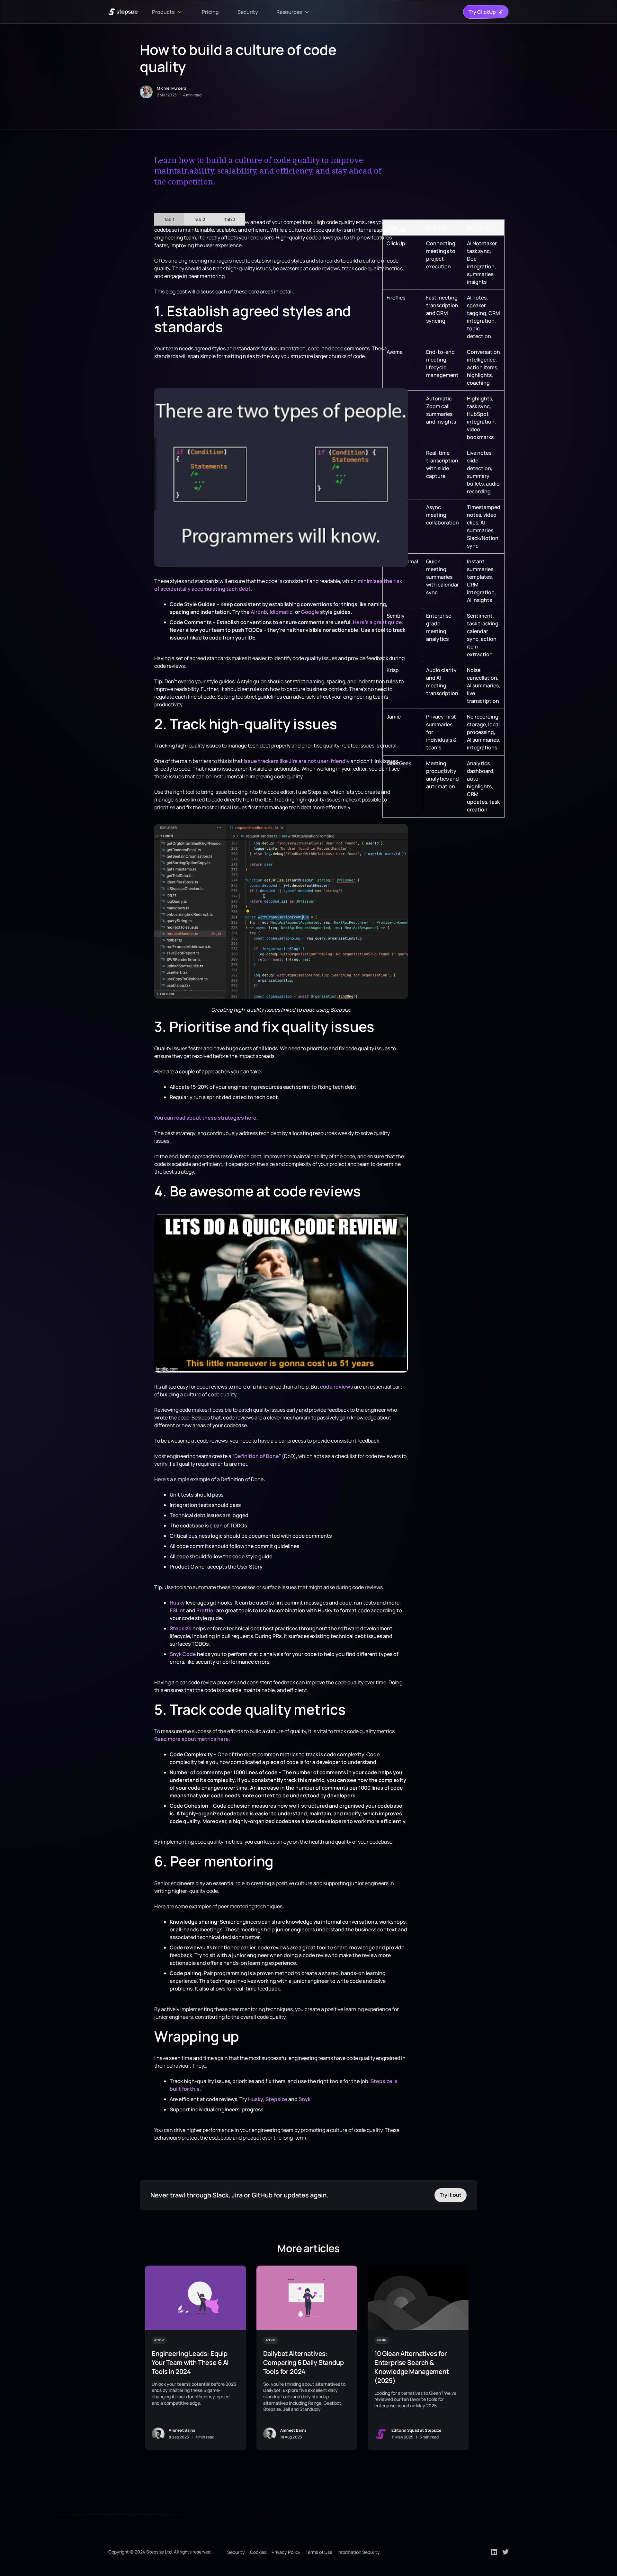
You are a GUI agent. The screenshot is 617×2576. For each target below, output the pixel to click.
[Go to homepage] (123, 12)
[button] (168, 12)
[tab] (169, 219)
